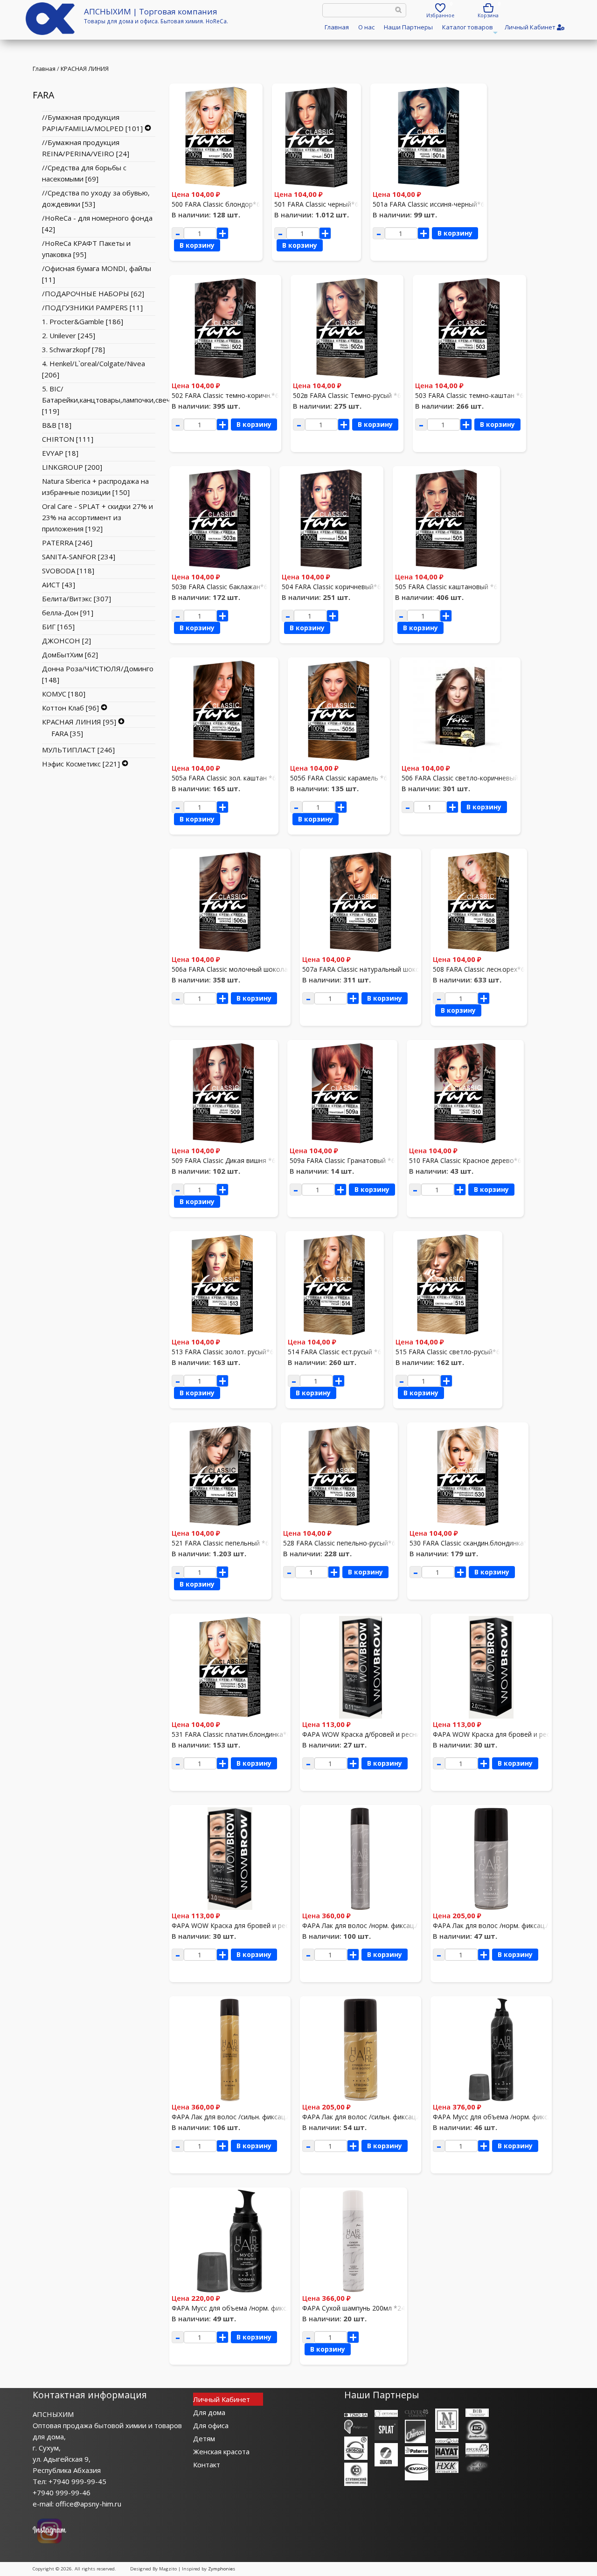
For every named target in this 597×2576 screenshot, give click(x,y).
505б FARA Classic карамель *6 (339, 778)
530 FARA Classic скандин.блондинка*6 (470, 1543)
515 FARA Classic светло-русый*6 (448, 1352)
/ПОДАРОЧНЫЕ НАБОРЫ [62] (93, 293)
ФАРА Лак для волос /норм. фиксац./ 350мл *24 (377, 1925)
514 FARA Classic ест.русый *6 (335, 1352)
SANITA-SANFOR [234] (79, 557)
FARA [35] (67, 733)
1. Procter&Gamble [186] (83, 321)
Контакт (207, 2465)
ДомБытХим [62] (70, 654)
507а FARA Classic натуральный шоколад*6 (370, 969)
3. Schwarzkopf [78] (73, 349)
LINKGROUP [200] (72, 467)
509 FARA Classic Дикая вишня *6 (224, 1160)
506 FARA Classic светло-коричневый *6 (465, 778)
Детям (204, 2438)
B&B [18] (57, 425)
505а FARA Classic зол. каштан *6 (224, 778)
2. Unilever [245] (69, 335)
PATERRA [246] (67, 543)
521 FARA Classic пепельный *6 (220, 1543)
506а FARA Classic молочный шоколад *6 (236, 969)
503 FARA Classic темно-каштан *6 (469, 395)
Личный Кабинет (222, 2399)
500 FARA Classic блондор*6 (216, 204)
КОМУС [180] (64, 694)
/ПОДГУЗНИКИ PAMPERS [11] (92, 307)
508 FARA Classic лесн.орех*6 (479, 969)
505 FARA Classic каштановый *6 (446, 587)
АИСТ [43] (59, 585)
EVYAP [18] (60, 453)
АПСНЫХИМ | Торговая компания (151, 11)
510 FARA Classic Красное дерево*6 (465, 1160)
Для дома (209, 2412)
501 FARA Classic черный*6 (316, 204)
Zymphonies (222, 2569)
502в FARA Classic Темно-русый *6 (347, 395)
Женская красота (221, 2451)
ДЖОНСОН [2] (66, 641)
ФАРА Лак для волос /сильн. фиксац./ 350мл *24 (247, 2117)
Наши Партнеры (408, 27)
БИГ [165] (58, 627)
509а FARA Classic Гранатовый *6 (342, 1160)
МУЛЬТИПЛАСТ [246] (78, 750)
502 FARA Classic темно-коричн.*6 (225, 395)
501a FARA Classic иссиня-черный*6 (429, 204)
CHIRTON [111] (68, 439)
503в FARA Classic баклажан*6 (220, 587)
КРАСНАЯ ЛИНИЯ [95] (79, 722)
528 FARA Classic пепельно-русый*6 (339, 1543)
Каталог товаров (469, 30)
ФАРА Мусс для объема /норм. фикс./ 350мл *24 (509, 2117)
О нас (366, 27)
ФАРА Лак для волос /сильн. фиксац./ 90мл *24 (376, 2117)
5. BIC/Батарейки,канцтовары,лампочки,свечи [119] (108, 400)
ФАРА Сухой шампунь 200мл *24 (354, 2308)
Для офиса (211, 2425)
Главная (337, 27)
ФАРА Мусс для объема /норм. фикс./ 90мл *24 (246, 2308)
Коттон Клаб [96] (70, 708)
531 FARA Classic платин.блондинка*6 (231, 1734)
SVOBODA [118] (68, 571)
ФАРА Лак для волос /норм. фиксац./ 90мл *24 (506, 1925)
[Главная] (50, 32)
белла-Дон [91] (68, 613)
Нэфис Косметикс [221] (81, 764)
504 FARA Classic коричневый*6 (331, 587)
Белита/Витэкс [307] (76, 599)
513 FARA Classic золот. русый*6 (223, 1352)
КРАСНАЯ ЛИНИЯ (85, 69)
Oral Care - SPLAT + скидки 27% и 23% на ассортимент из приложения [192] (97, 517)
